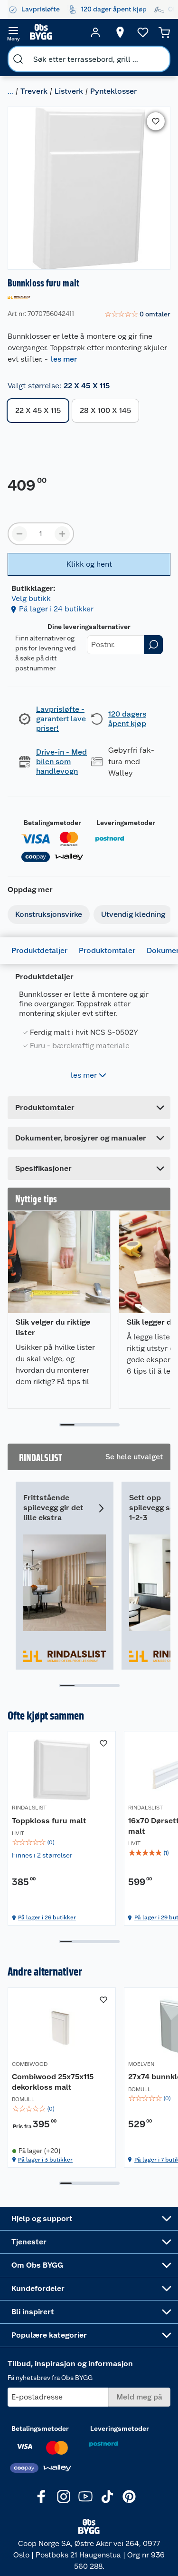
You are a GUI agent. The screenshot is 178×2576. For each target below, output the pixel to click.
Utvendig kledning (133, 914)
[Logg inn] (95, 32)
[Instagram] (64, 2497)
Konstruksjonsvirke (49, 914)
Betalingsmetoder (52, 823)
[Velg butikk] (120, 32)
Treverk (34, 91)
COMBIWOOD (30, 2064)
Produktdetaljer (39, 950)
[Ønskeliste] (143, 32)
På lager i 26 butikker (47, 1917)
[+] (62, 534)
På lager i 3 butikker (45, 2160)
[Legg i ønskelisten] (156, 121)
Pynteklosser (113, 91)
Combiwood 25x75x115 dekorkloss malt (53, 2082)
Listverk (69, 91)
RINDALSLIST (29, 1808)
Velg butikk (31, 598)
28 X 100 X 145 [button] (105, 410)
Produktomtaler (107, 950)
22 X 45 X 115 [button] (38, 410)
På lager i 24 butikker (56, 609)
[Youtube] (85, 2497)
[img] (62, 1842)
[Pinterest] (129, 2497)
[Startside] (54, 32)
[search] (18, 59)
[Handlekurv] (164, 32)
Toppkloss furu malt (49, 1821)
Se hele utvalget (134, 1457)
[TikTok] (107, 2497)
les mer (64, 359)
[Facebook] (42, 2497)
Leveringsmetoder (126, 823)
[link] (137, 315)
